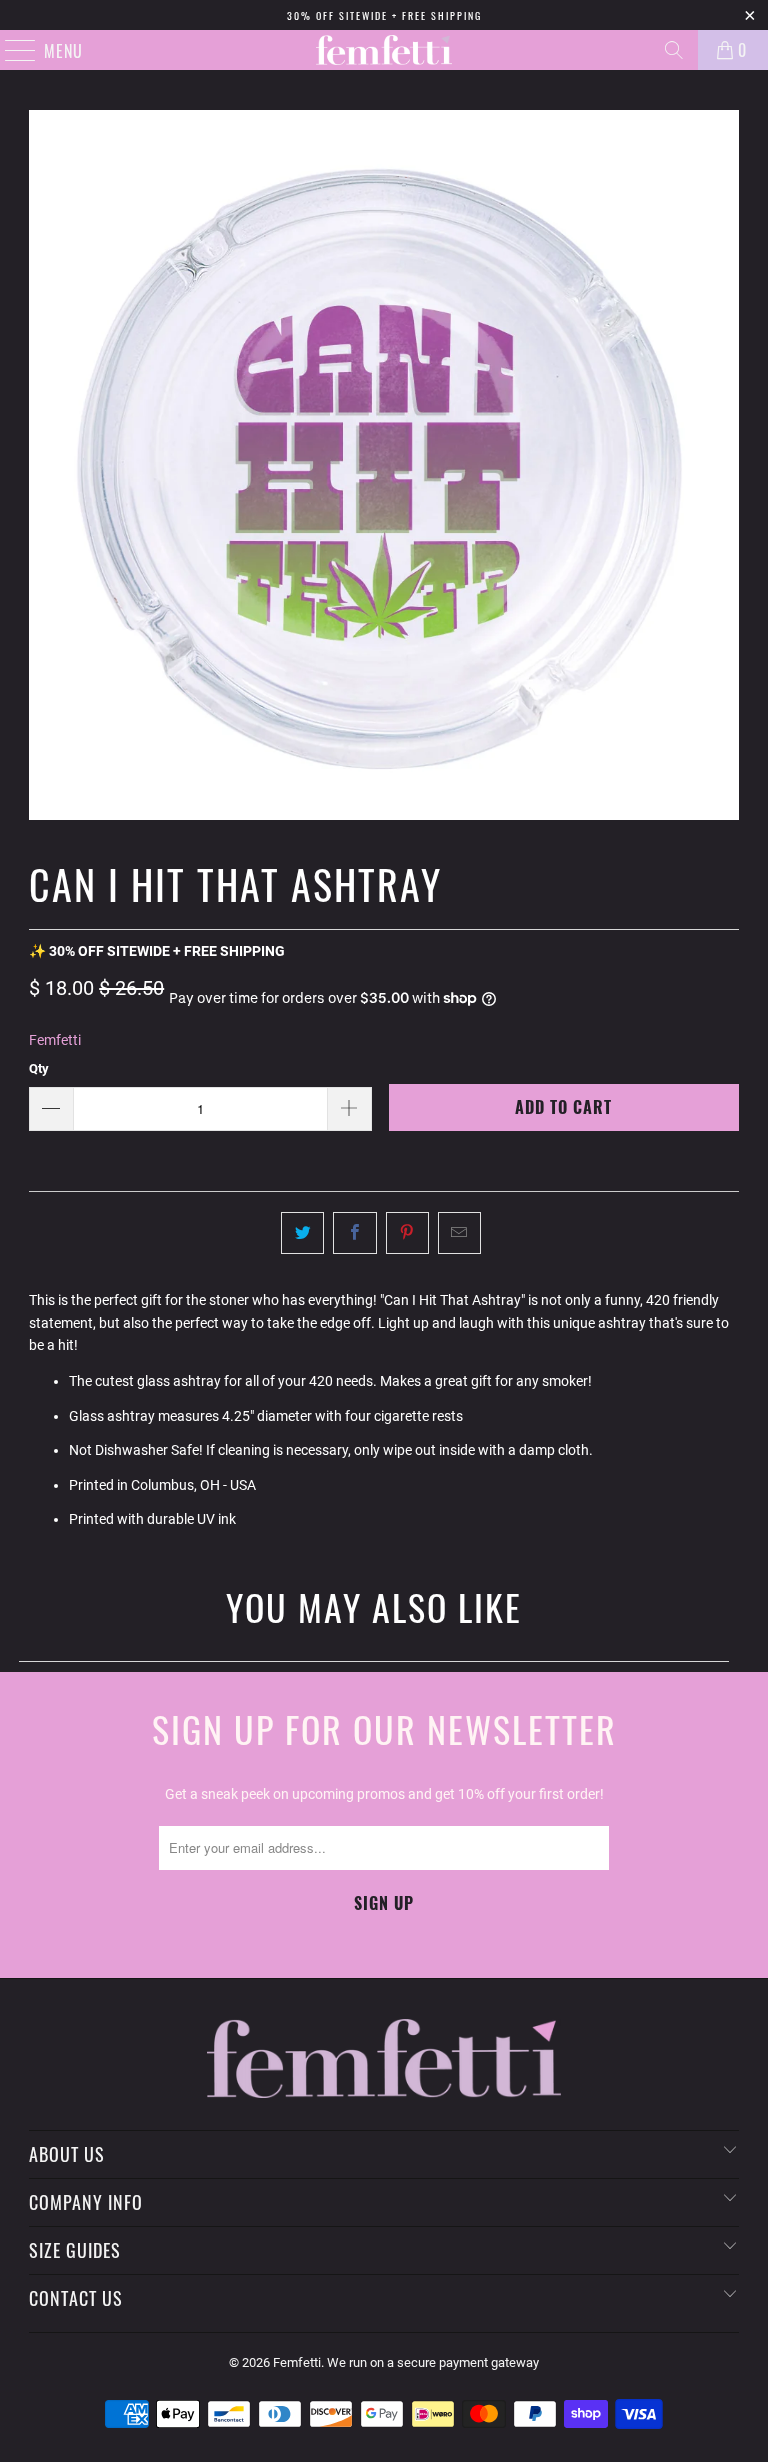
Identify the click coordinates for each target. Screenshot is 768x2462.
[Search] (674, 50)
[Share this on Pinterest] (407, 1233)
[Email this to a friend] (459, 1233)
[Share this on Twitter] (302, 1233)
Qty (39, 1068)
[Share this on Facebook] (354, 1233)
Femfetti (55, 1040)
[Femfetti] (384, 50)
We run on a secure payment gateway (433, 2362)
